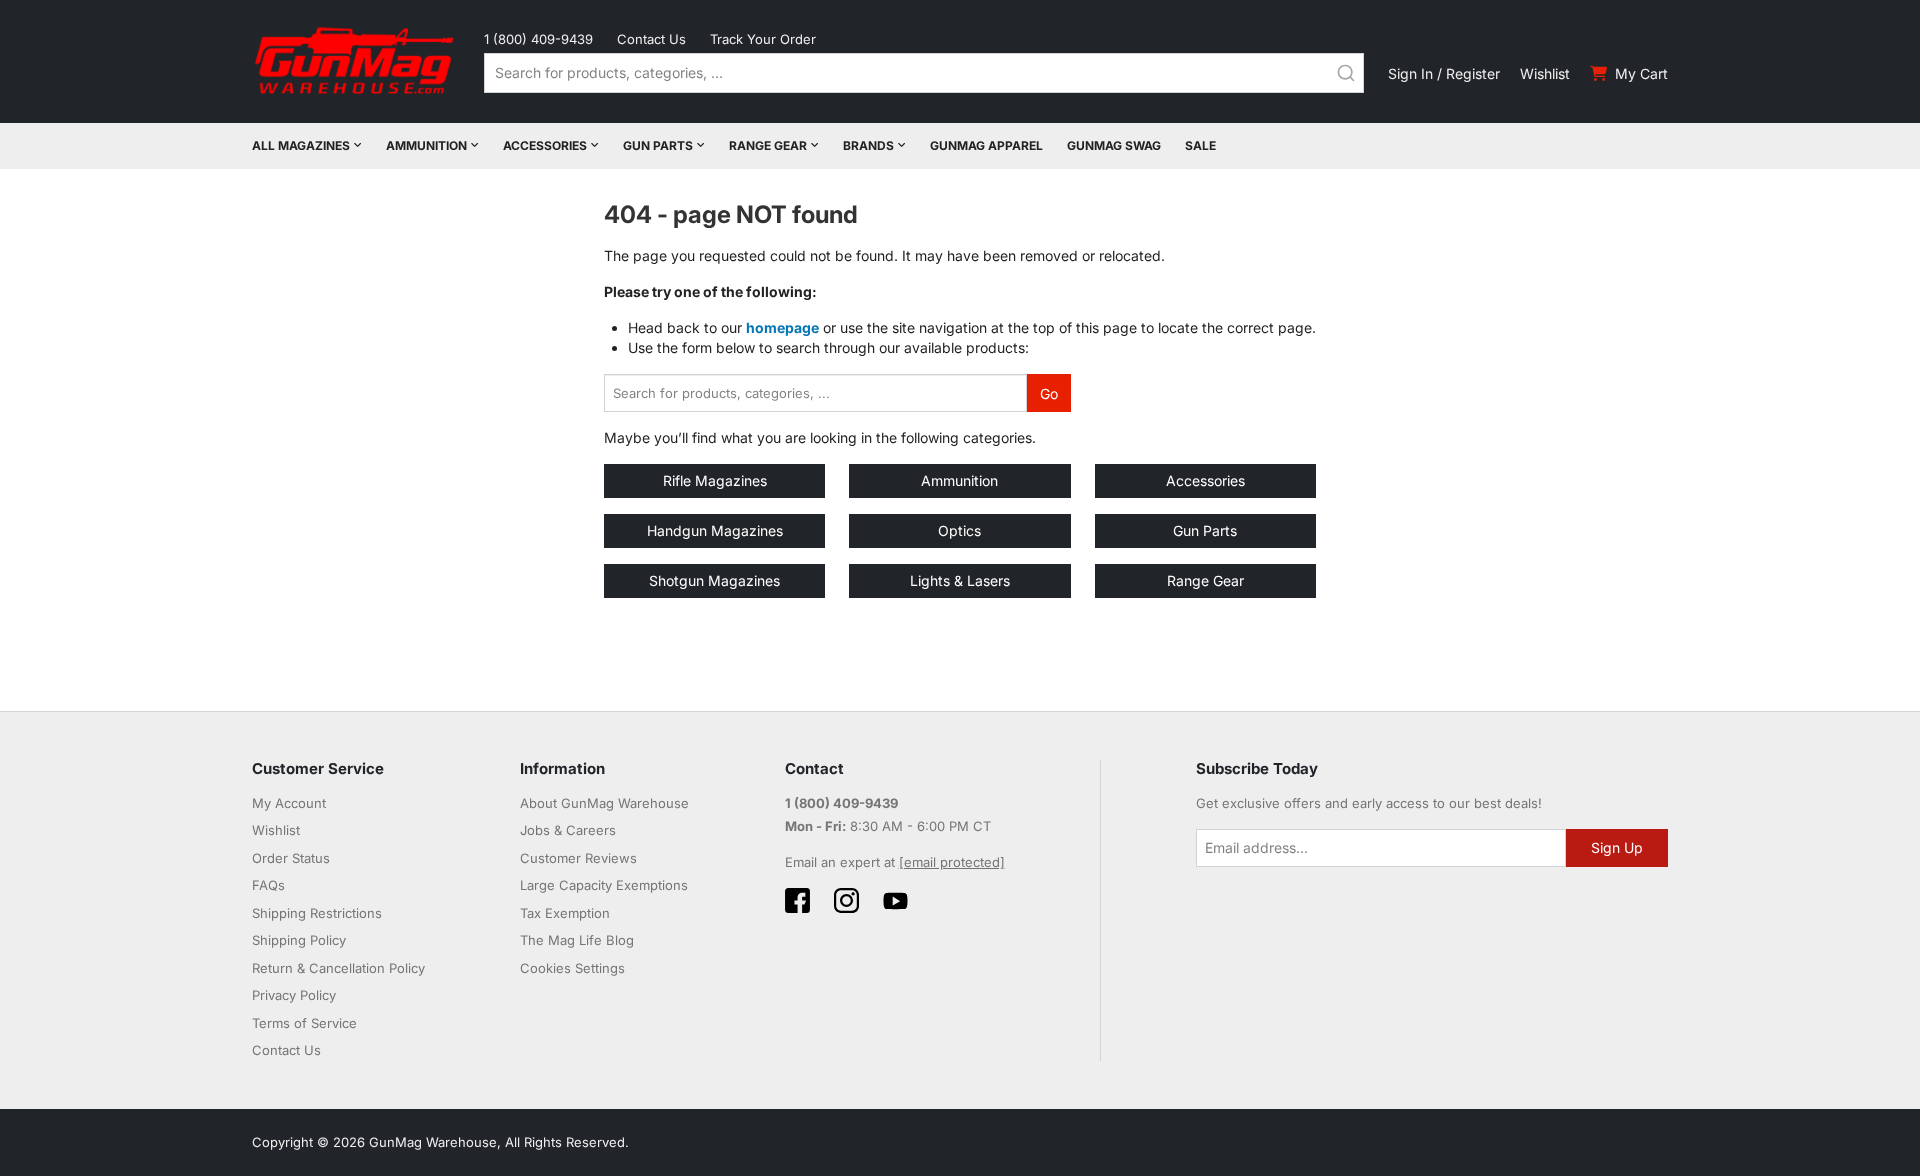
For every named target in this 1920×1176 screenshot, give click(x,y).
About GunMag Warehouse (604, 803)
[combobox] (924, 73)
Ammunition (426, 145)
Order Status (291, 858)
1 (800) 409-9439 (538, 39)
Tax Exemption (565, 913)
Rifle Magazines (715, 480)
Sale (1200, 145)
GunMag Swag (1114, 145)
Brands (868, 145)
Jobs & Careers (568, 830)
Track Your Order (763, 39)
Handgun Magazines (715, 530)
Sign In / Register (1444, 73)
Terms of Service (304, 1023)
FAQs (268, 885)
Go (1049, 393)
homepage (782, 327)
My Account (289, 803)
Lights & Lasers (960, 580)
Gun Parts (658, 145)
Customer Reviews (578, 858)
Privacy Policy (294, 995)
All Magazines (301, 145)
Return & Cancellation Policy (338, 968)
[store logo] (356, 61)
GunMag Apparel (986, 145)
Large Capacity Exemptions (604, 885)
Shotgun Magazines (714, 580)
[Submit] (1346, 73)
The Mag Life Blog (577, 940)
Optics (959, 530)
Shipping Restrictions (317, 913)
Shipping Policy (299, 940)
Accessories (545, 145)
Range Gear (768, 145)
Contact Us (651, 39)
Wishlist (1545, 73)
